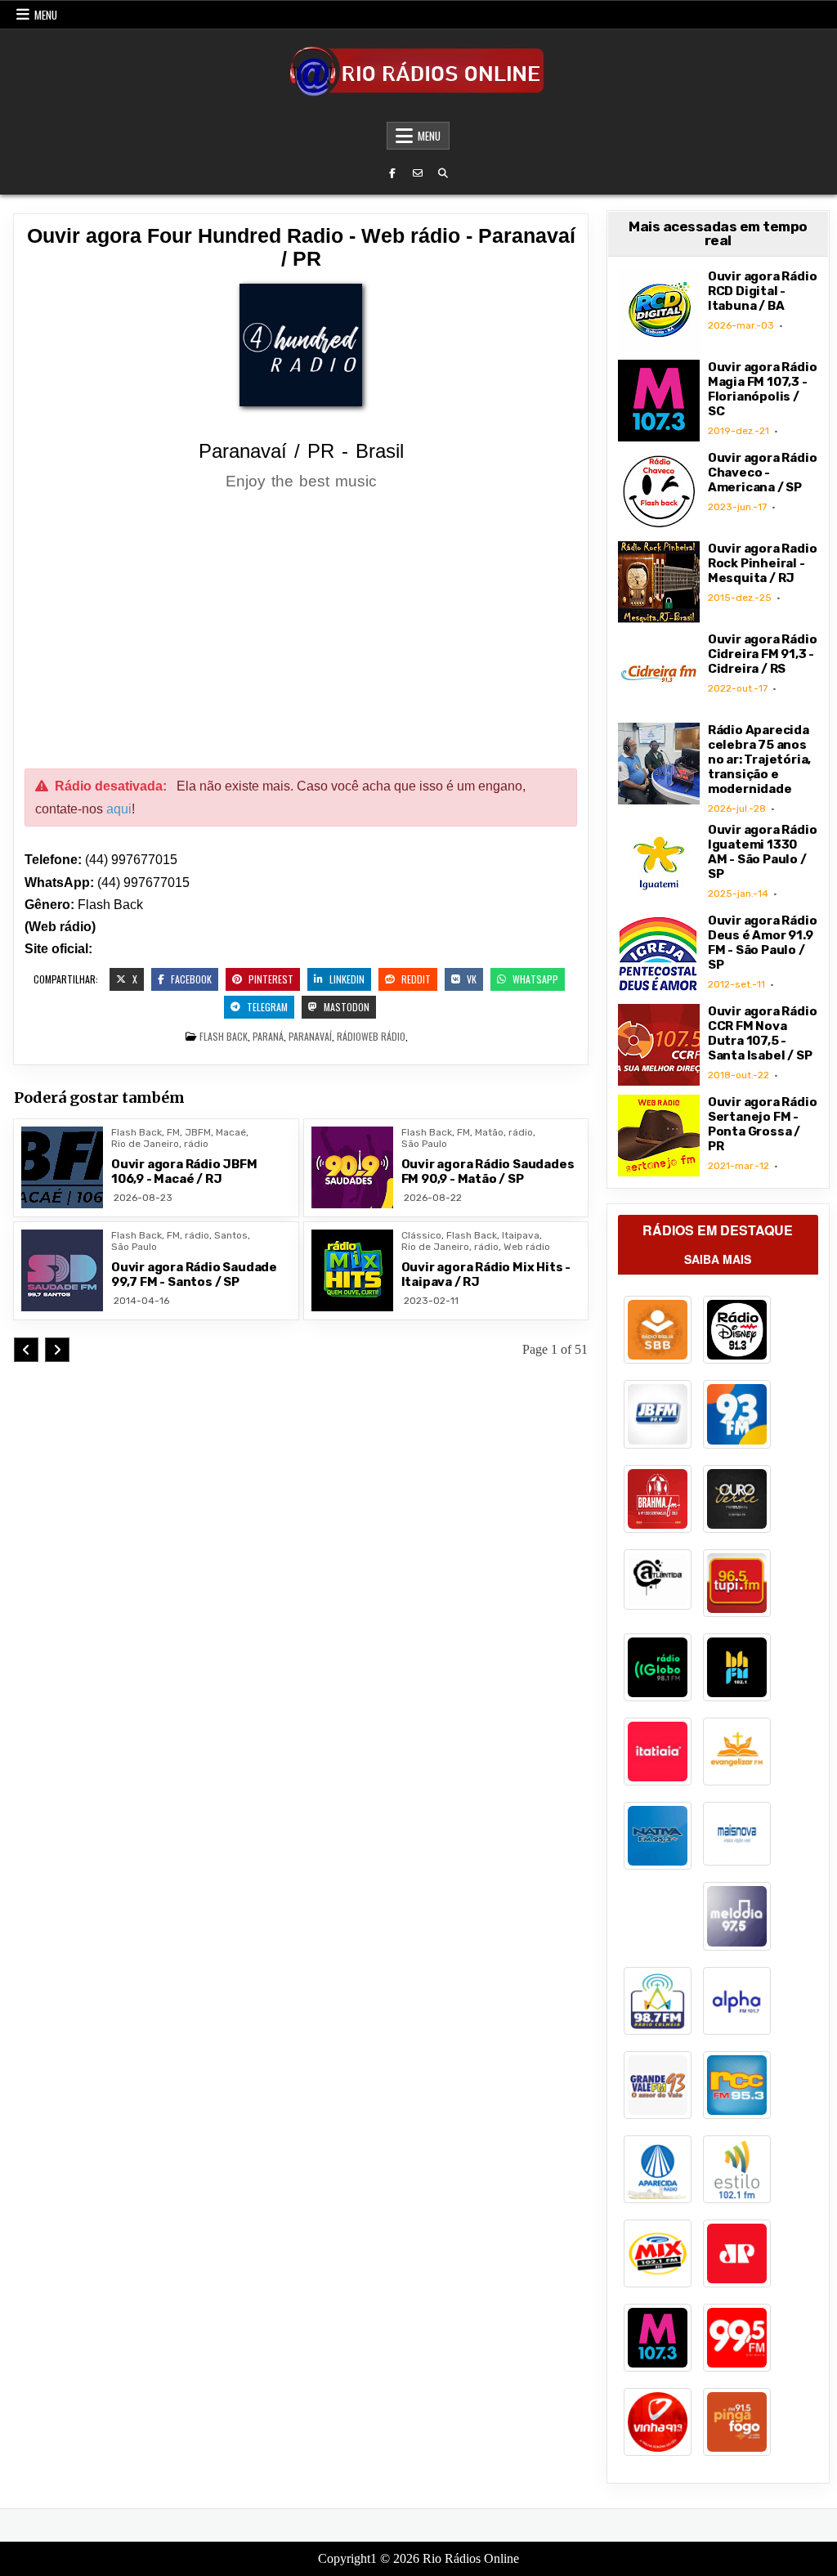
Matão (489, 1132)
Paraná (268, 1036)
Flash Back (224, 1036)
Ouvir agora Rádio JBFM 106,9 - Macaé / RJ (184, 1172)
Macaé (231, 1132)
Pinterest (270, 979)
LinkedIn (346, 979)
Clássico (421, 1235)
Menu (46, 15)
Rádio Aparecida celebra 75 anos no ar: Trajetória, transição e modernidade (759, 759)
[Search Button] (443, 173)
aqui (119, 809)
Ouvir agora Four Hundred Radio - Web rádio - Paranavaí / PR (301, 247)
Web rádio (383, 1036)
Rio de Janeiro (145, 1144)
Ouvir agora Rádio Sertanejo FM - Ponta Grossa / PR (763, 1124)
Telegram (266, 1007)
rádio (349, 1036)
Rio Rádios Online (471, 2558)
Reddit (415, 979)
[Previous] (26, 1350)
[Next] (57, 1350)
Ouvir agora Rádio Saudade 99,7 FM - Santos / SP (194, 1275)
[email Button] (418, 173)
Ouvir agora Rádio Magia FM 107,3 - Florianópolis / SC (763, 389)
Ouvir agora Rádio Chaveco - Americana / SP (763, 473)
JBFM (198, 1132)
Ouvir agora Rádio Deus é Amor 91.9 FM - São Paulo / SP (763, 943)
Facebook (190, 979)
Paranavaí (310, 1036)
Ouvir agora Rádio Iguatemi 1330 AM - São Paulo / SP (763, 852)
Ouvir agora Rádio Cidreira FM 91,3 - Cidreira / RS (763, 654)
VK (470, 979)
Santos (231, 1235)
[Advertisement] (301, 632)
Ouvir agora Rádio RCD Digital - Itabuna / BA (763, 291)
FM (173, 1132)
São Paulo (424, 1144)
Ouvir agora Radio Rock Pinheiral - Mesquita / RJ (763, 563)
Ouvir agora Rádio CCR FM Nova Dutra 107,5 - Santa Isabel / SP (763, 1033)
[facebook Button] (392, 173)
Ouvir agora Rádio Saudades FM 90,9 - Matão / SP (488, 1172)
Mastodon (345, 1007)
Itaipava (521, 1235)
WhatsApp (534, 979)
